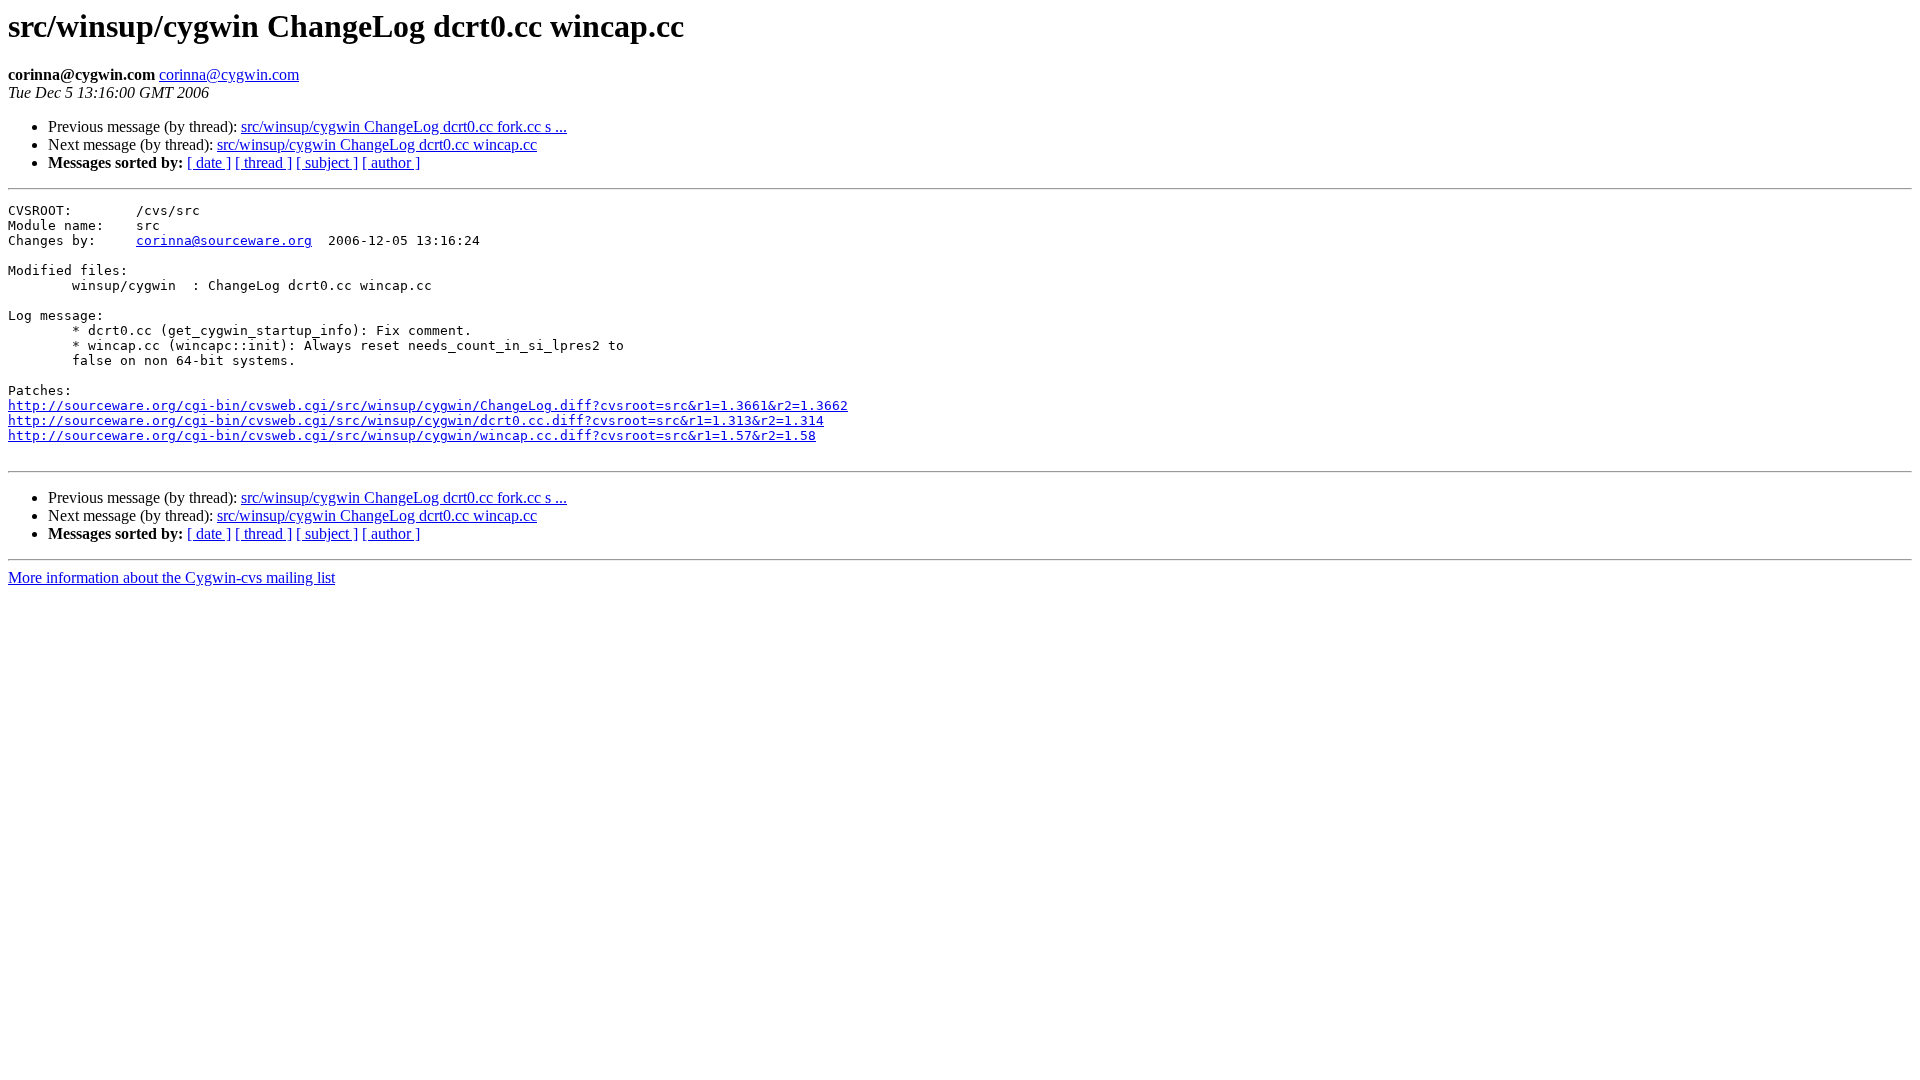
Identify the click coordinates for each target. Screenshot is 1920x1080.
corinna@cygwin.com (229, 74)
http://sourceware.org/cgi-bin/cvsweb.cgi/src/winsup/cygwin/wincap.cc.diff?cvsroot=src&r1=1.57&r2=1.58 (412, 435)
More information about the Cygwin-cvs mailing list (171, 577)
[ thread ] (263, 162)
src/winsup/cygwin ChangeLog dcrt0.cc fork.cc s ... (404, 126)
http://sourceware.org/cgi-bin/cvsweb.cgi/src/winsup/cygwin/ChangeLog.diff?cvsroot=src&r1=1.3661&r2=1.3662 (428, 405)
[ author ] (391, 162)
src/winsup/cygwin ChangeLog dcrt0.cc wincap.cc (377, 144)
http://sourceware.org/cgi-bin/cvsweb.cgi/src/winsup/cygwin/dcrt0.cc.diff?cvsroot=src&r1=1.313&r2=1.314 (416, 420)
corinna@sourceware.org (224, 240)
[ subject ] (327, 162)
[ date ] (209, 162)
